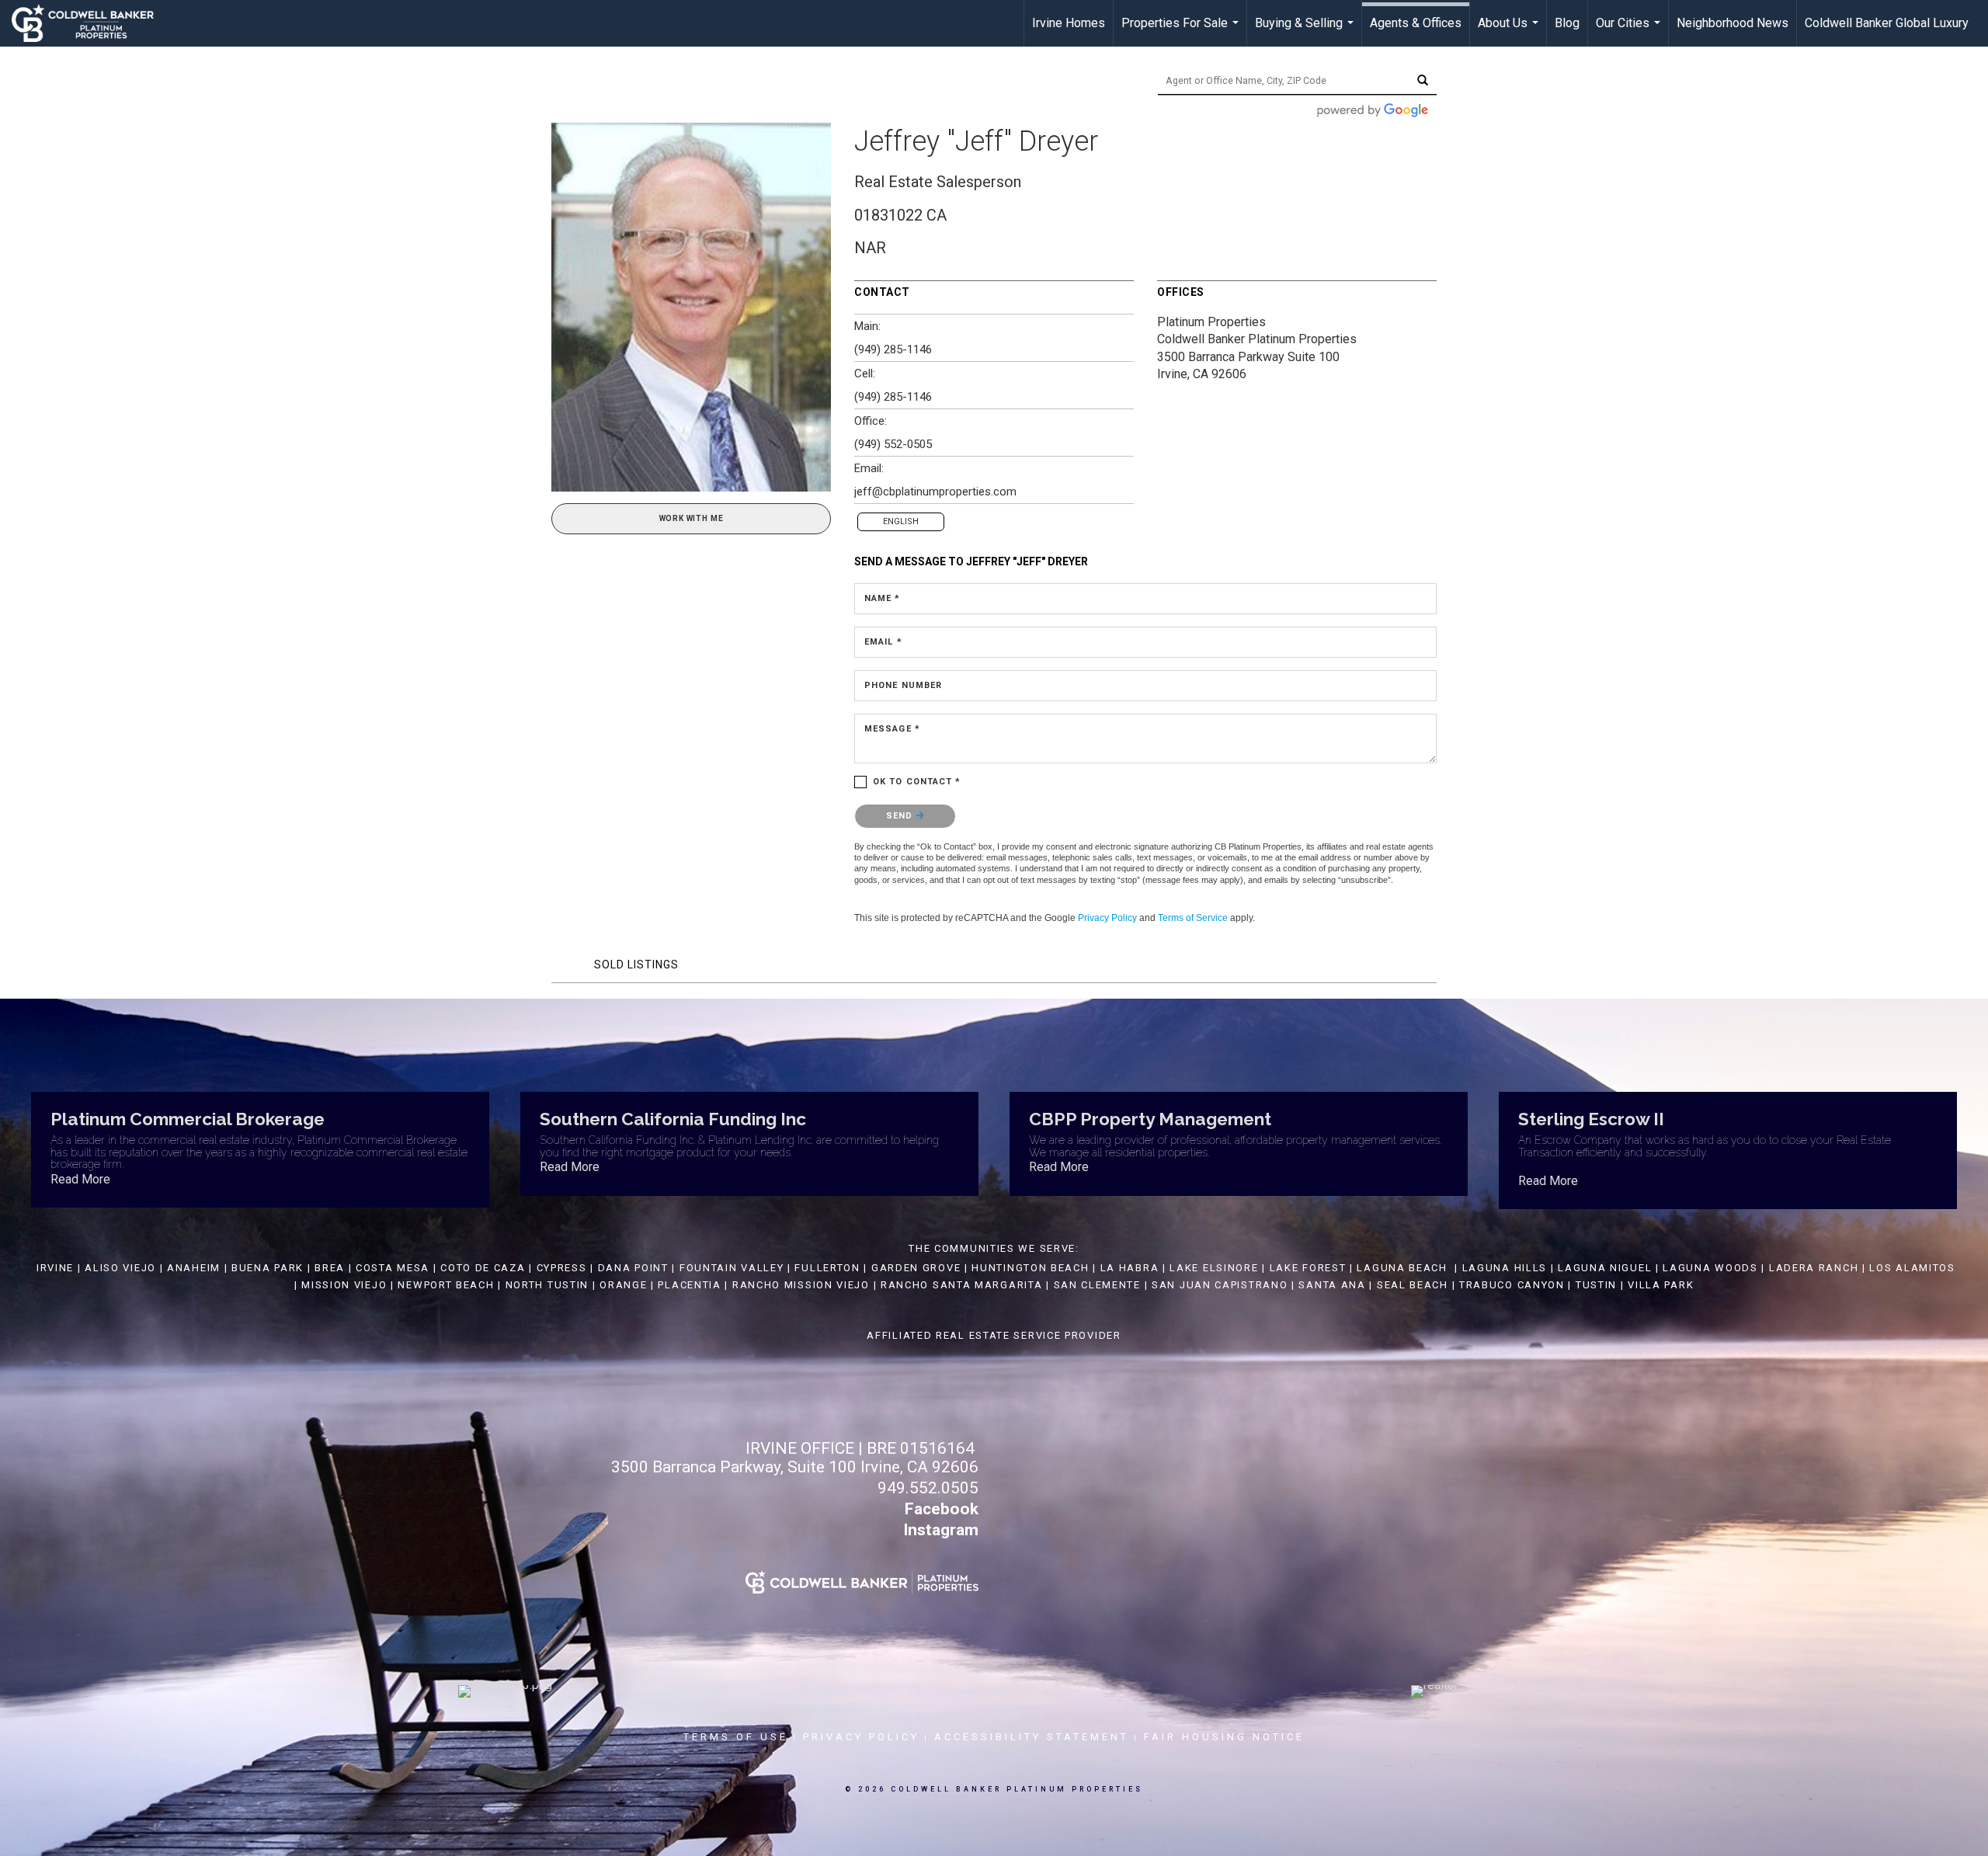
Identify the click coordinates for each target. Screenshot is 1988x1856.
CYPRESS (562, 1268)
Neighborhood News (1733, 23)
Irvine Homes (1069, 23)
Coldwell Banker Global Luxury (1887, 23)
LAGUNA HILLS (1505, 1268)
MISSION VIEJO (344, 1285)
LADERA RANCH (1814, 1268)
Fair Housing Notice (1224, 1737)
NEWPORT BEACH (446, 1285)
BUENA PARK (268, 1268)
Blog (1567, 23)
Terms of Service (1193, 918)
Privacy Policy (1107, 918)
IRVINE (53, 1268)
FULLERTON (827, 1268)
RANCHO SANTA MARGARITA (961, 1285)
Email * (883, 642)
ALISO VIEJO (120, 1268)
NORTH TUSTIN (547, 1285)
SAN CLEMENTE (1097, 1285)
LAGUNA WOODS (1710, 1268)
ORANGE (623, 1285)
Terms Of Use (736, 1737)
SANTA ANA (1332, 1285)
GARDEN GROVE (916, 1268)
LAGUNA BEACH (1402, 1268)
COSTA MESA (393, 1268)
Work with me (692, 518)
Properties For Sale (1182, 31)
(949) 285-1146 (893, 349)
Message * (892, 729)
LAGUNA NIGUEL (1605, 1268)
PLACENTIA (689, 1285)
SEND (901, 816)
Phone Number (903, 685)
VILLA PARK (1661, 1285)
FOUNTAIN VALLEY (732, 1268)
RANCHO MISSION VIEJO (801, 1285)
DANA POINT (633, 1268)
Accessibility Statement (1032, 1737)
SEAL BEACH (1415, 1285)
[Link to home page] (90, 23)
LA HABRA (1130, 1268)
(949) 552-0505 (893, 444)
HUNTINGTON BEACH (1030, 1268)
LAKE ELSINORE (1214, 1268)
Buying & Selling (1306, 31)
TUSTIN (1596, 1285)
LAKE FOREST (1308, 1268)
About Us (1510, 31)
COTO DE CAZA (483, 1268)
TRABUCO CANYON (1512, 1285)
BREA (330, 1268)
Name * (883, 598)
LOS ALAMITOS (1912, 1268)
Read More (80, 1179)
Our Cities (1630, 31)
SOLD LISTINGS (636, 964)
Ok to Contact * (917, 782)
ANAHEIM (194, 1268)
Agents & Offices (1416, 23)
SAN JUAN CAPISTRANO (1220, 1285)
